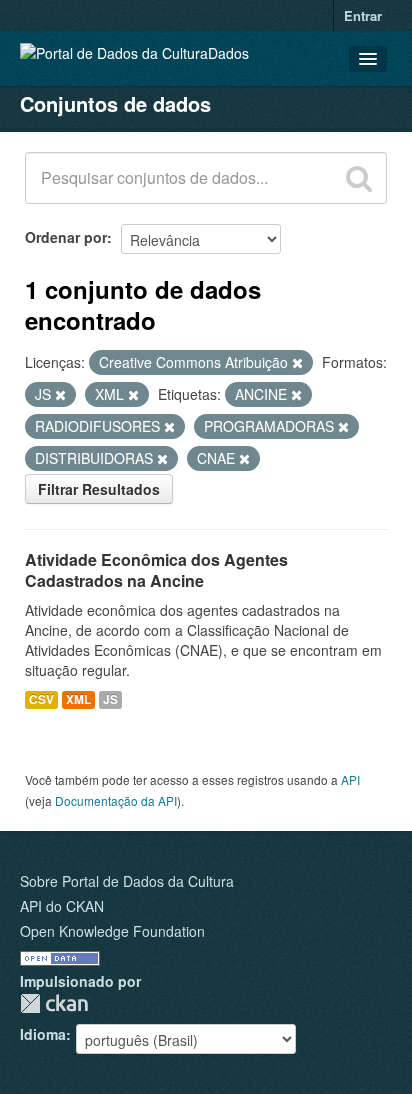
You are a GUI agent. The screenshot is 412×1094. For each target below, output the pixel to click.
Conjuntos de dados (115, 103)
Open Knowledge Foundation (112, 931)
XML (78, 699)
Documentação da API (116, 800)
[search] (359, 178)
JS (110, 699)
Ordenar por (66, 237)
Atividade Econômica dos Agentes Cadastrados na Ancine (156, 570)
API (350, 779)
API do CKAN (62, 906)
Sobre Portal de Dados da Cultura (127, 881)
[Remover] (297, 363)
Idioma (43, 1034)
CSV (41, 699)
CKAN (54, 1003)
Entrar (363, 15)
